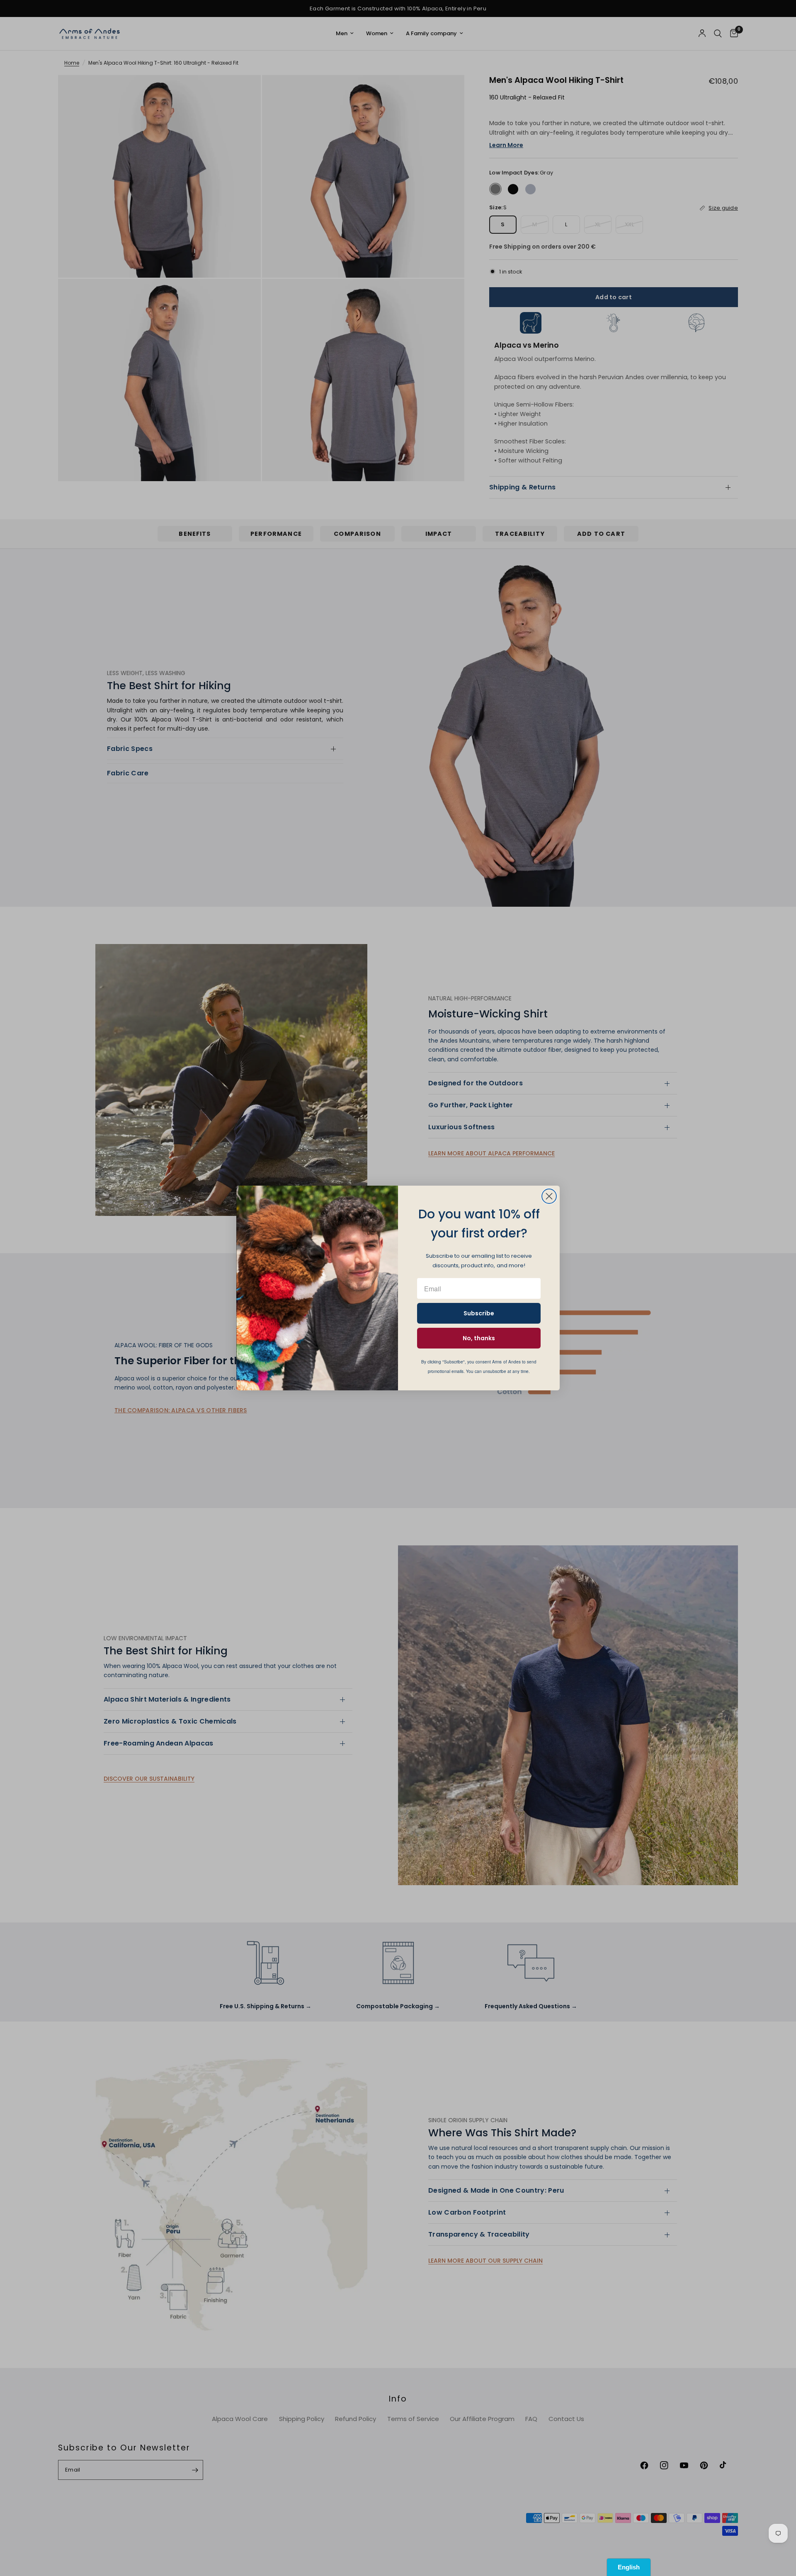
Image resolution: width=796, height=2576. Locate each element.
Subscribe (479, 1313)
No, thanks (479, 1338)
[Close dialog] (549, 1196)
